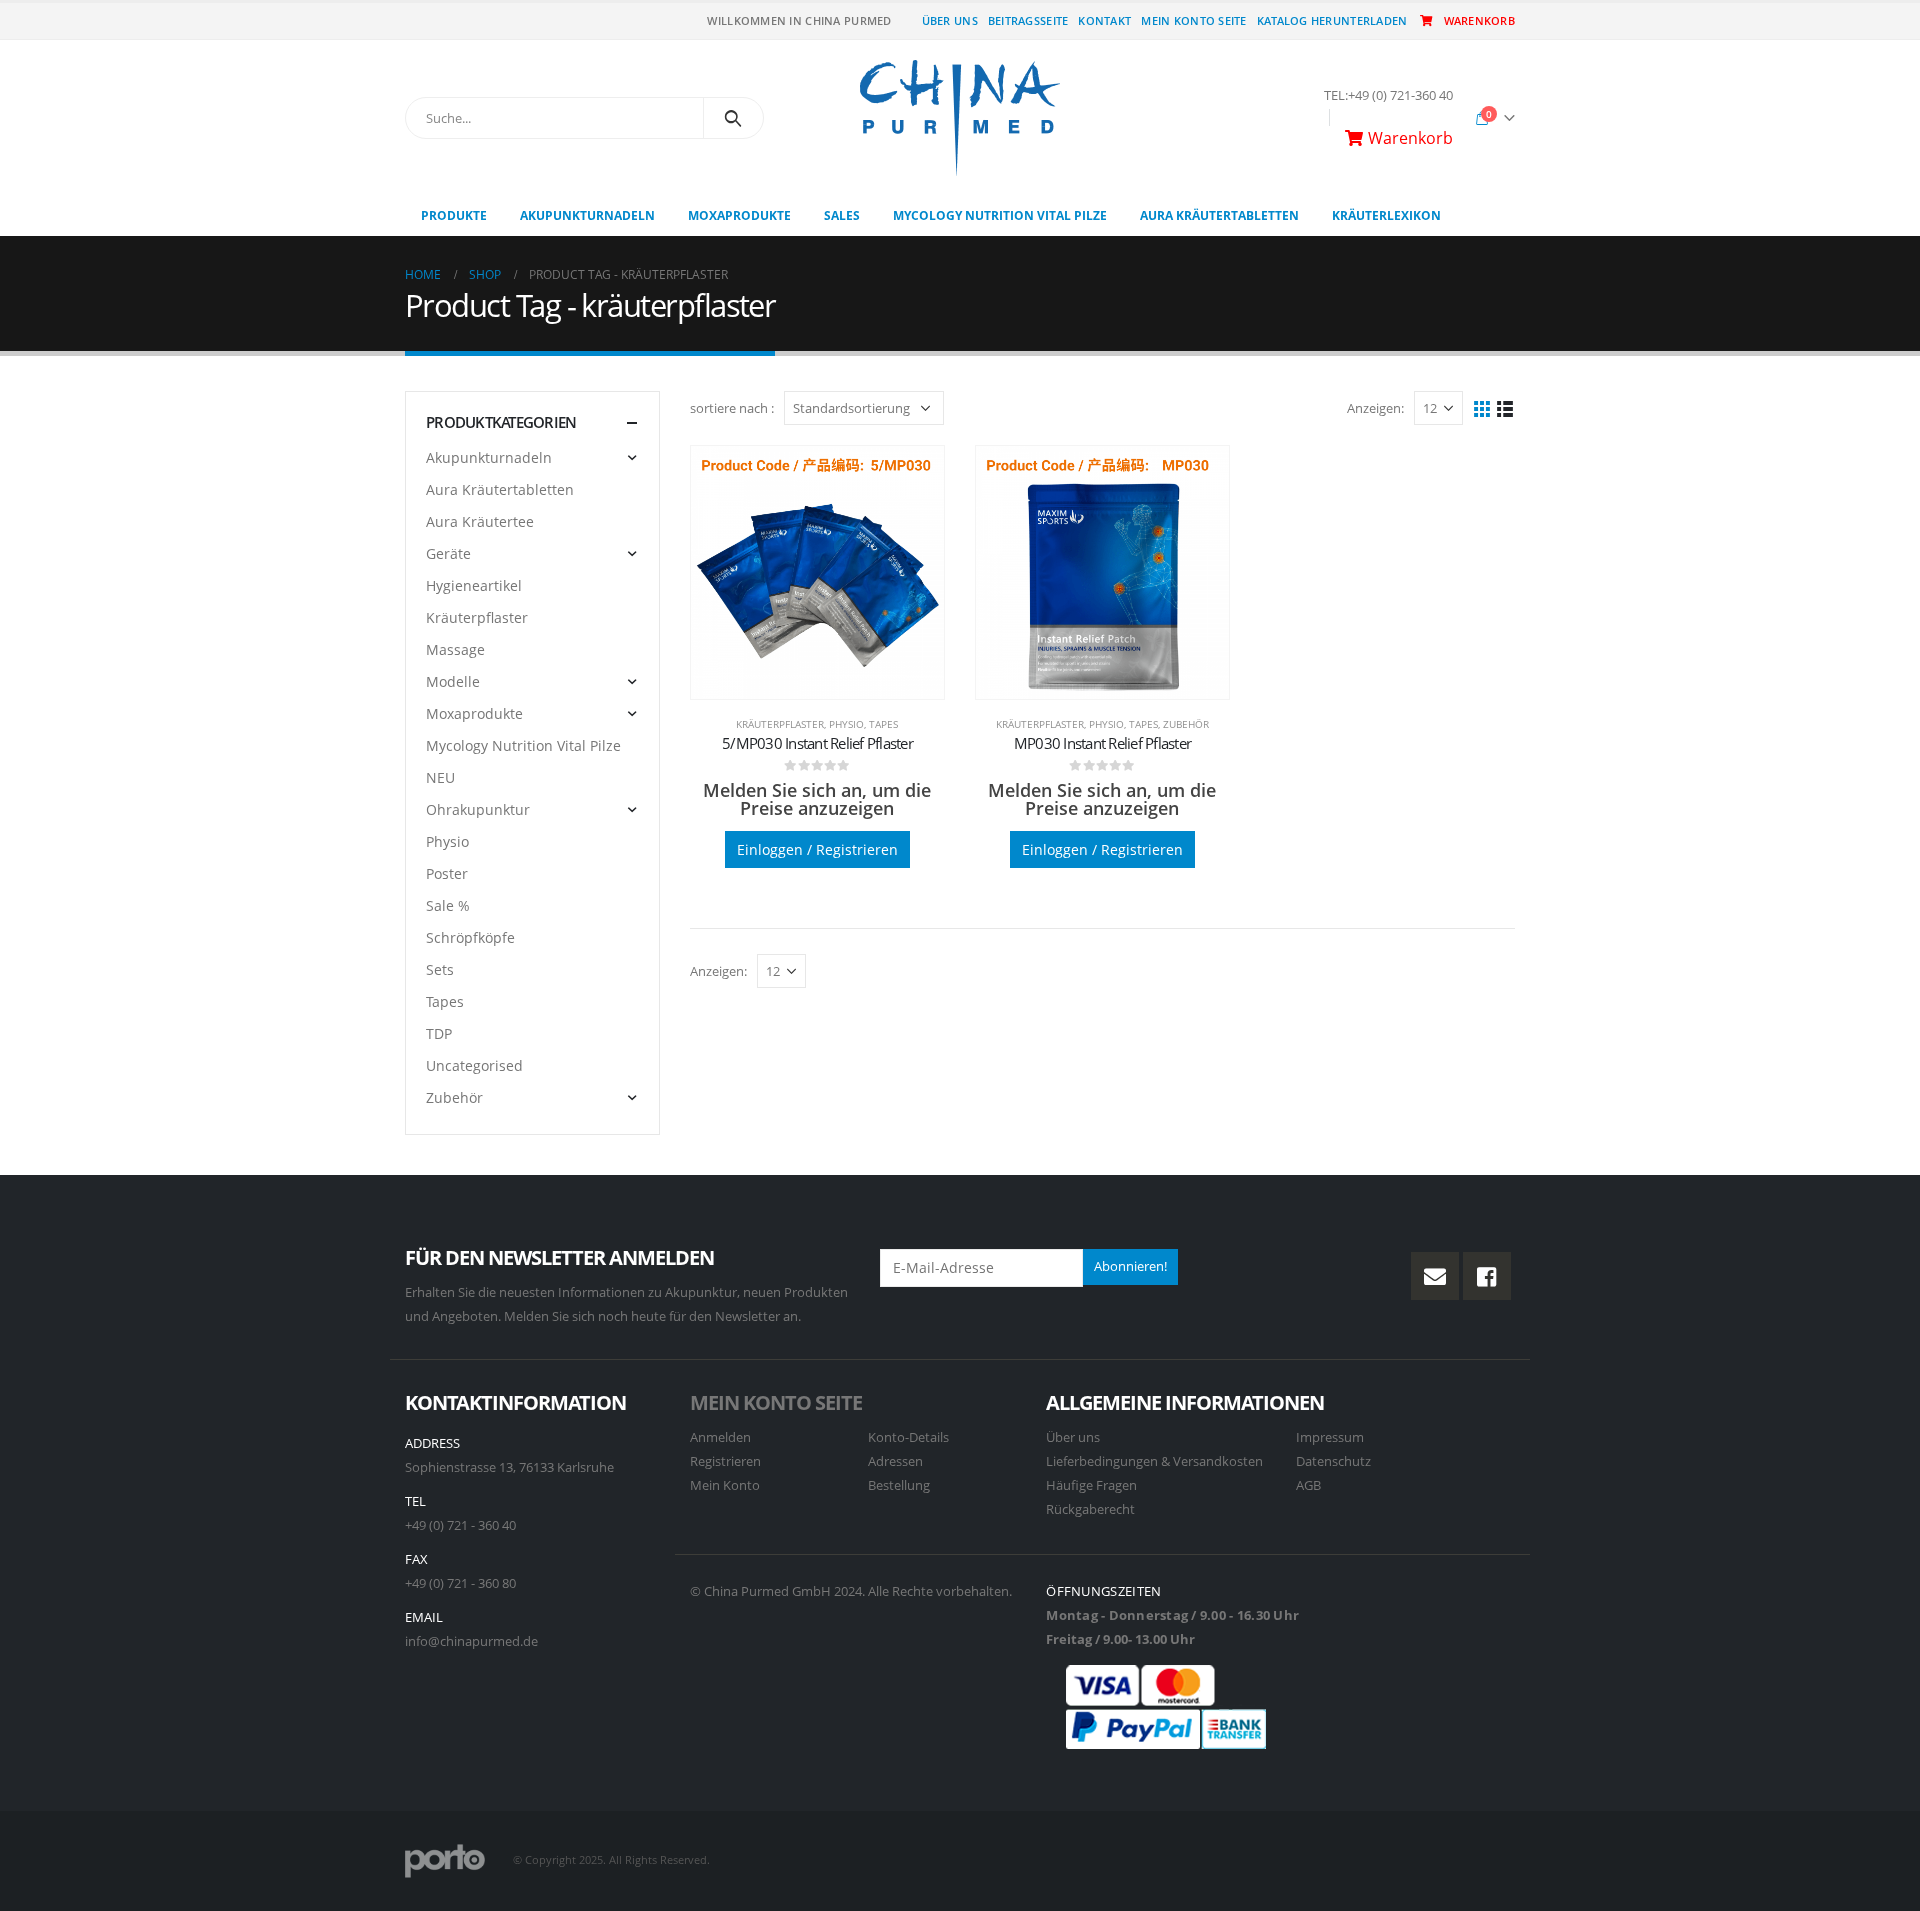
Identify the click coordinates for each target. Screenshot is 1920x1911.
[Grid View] (1482, 407)
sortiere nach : (732, 408)
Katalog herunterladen (1332, 20)
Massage (455, 649)
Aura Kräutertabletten (1219, 215)
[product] (817, 572)
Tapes (883, 724)
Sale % (448, 905)
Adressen (895, 1461)
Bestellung (899, 1485)
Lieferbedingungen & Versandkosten (1154, 1461)
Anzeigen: (1375, 408)
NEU (440, 777)
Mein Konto (725, 1485)
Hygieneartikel (474, 585)
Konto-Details (908, 1437)
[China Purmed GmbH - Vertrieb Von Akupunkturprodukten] (960, 118)
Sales (842, 215)
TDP (439, 1033)
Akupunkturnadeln (587, 215)
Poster (447, 873)
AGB (1308, 1485)
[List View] (1505, 407)
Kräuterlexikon (1386, 215)
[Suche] (733, 118)
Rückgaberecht (1090, 1509)
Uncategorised (474, 1065)
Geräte (448, 553)
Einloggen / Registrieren (817, 849)
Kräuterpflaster (780, 724)
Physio (846, 724)
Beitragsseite (1028, 20)
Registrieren (725, 1461)
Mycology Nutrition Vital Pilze (1000, 215)
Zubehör (1186, 724)
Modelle (453, 681)
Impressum (1330, 1437)
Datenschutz (1333, 1461)
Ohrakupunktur (478, 809)
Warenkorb (1479, 20)
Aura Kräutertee (480, 521)
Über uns (1073, 1437)
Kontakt (1104, 20)
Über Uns (950, 20)
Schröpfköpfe (470, 937)
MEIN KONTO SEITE (776, 1402)
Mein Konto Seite (1193, 20)
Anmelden (720, 1437)
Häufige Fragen (1091, 1485)
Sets (440, 969)
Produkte (454, 215)
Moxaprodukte (739, 215)
